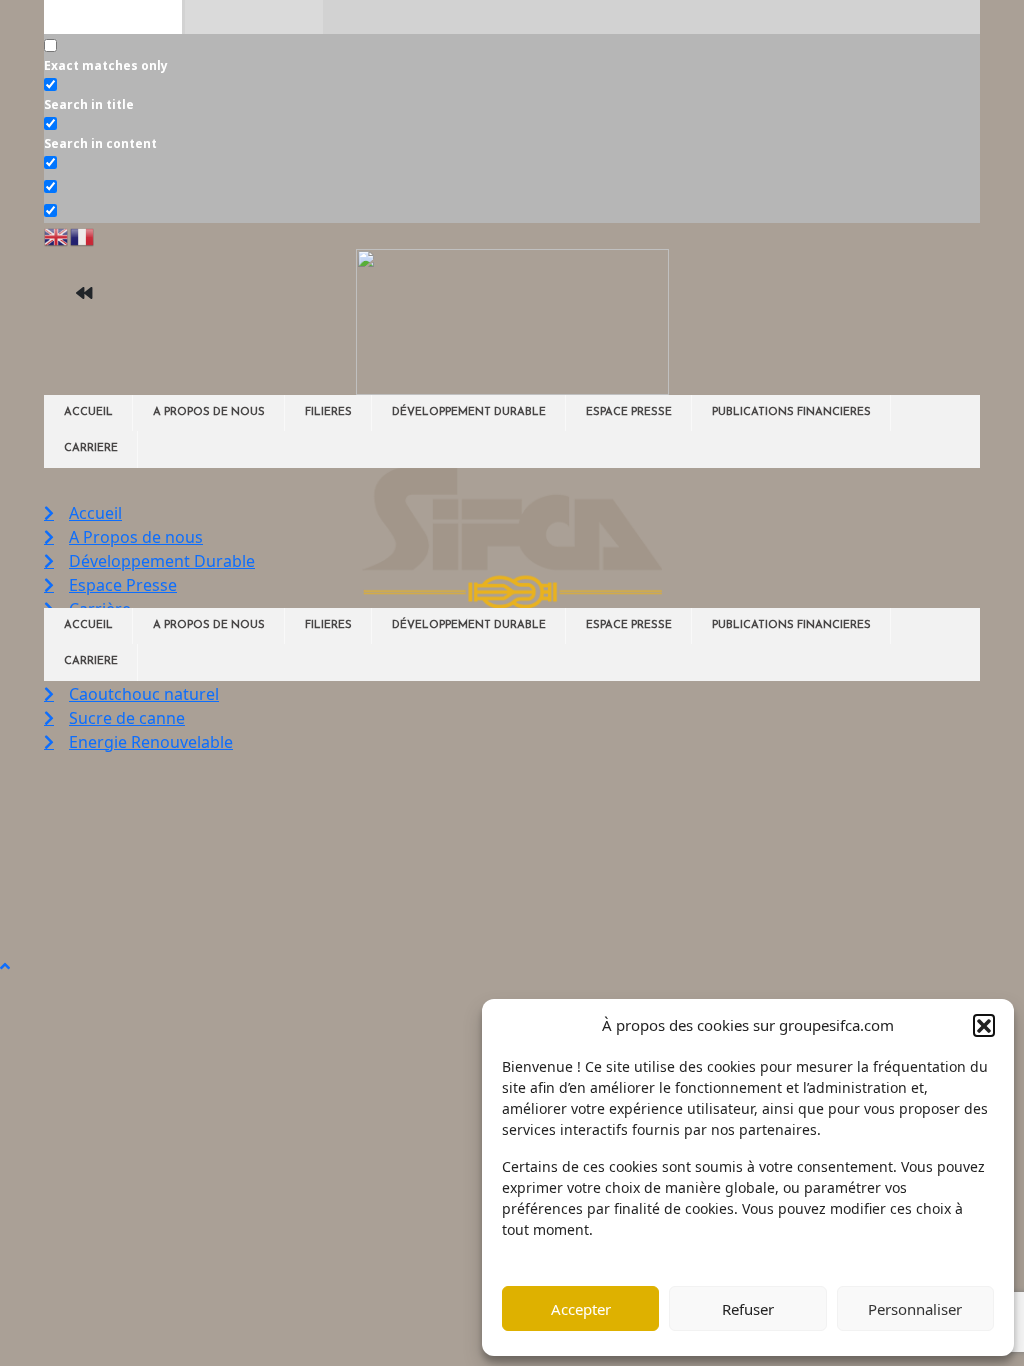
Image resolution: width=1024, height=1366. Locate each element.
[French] (83, 235)
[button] (984, 1025)
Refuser (748, 1309)
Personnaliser (915, 1309)
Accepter (581, 1309)
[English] (57, 235)
